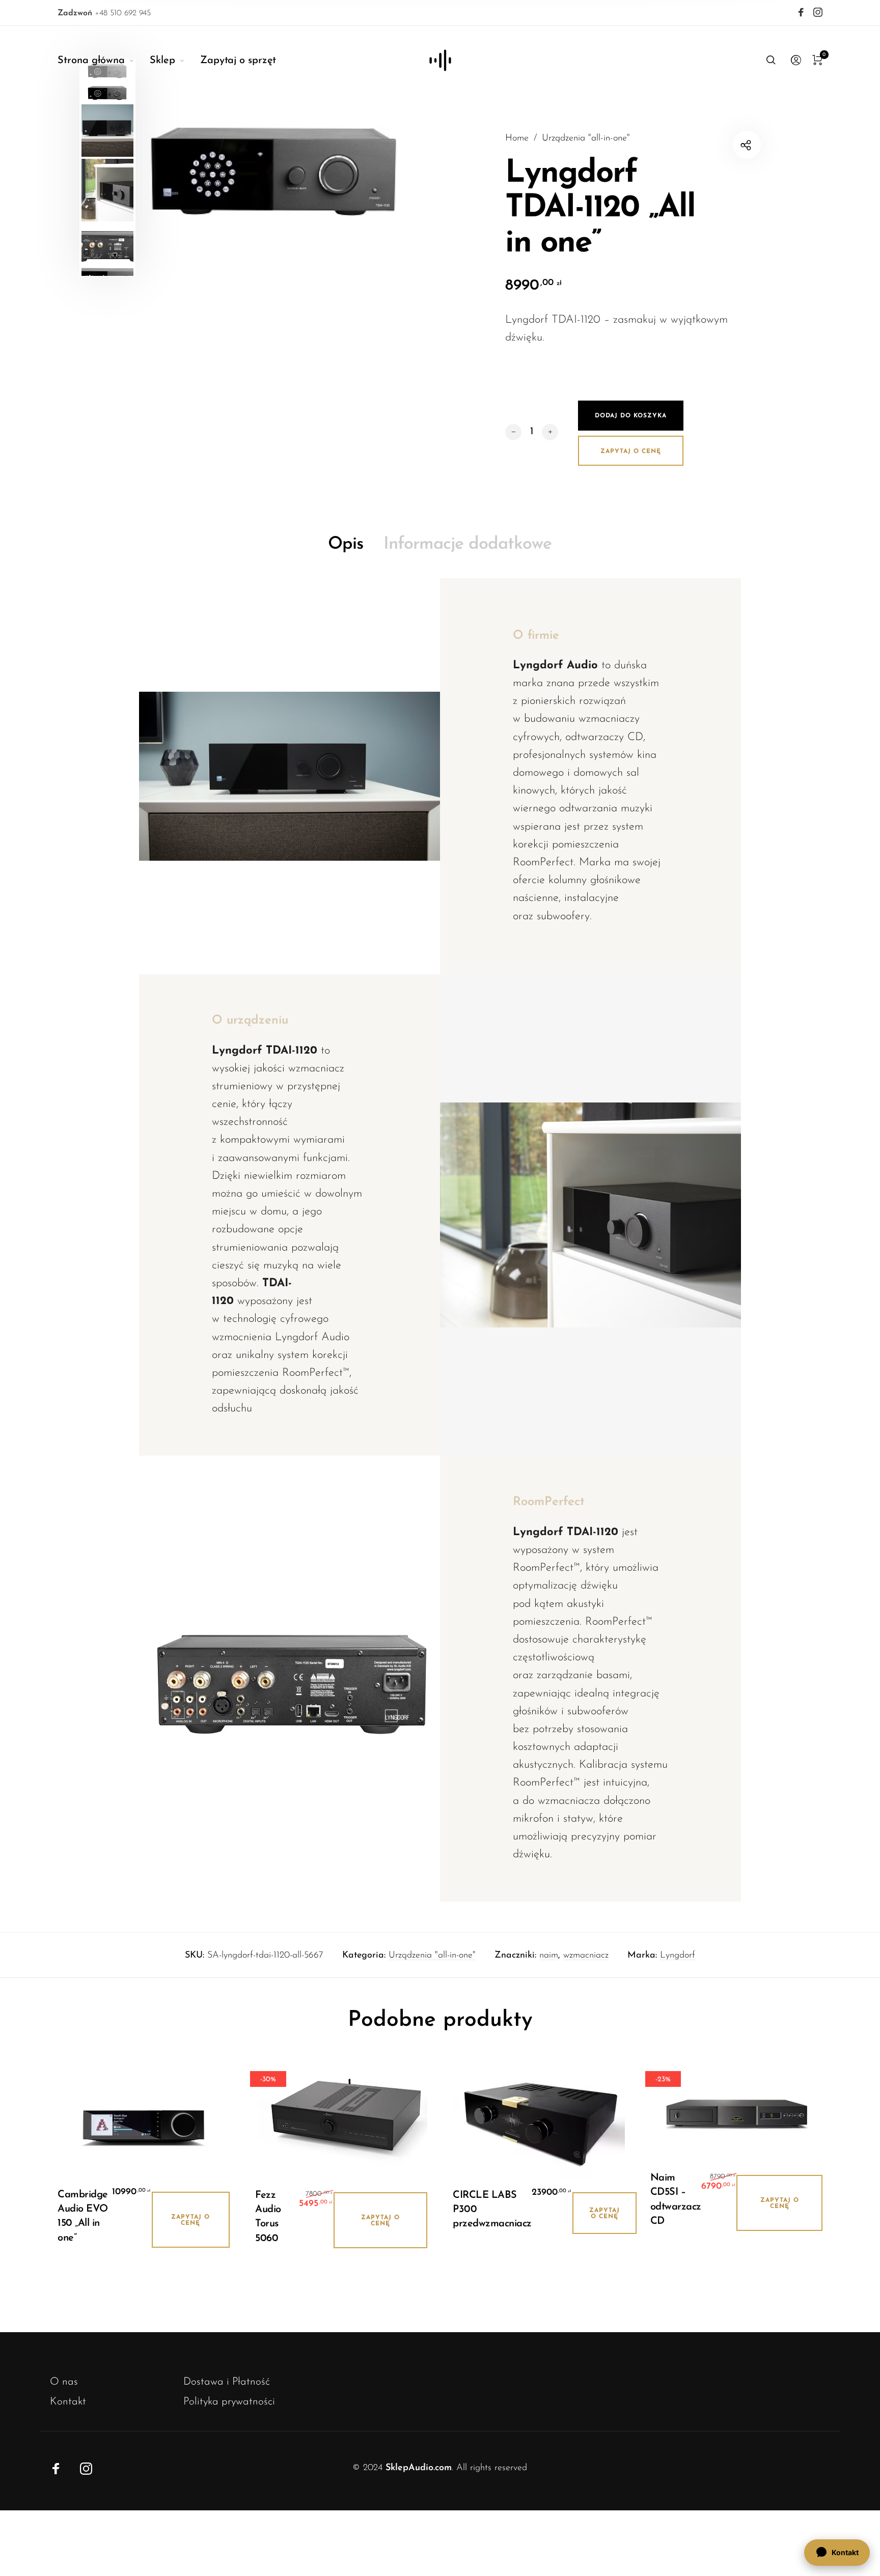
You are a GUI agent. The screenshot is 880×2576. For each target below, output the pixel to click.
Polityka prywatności (229, 2402)
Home (517, 138)
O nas (64, 2382)
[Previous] (159, 167)
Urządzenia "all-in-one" (586, 138)
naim (549, 1956)
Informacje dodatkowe (468, 544)
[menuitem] (104, 61)
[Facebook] (801, 12)
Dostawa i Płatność (227, 2382)
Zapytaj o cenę (631, 451)
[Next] (408, 167)
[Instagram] (818, 12)
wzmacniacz (586, 1956)
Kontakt (68, 2402)
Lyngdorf (678, 1956)
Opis (346, 544)
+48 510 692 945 (104, 13)
